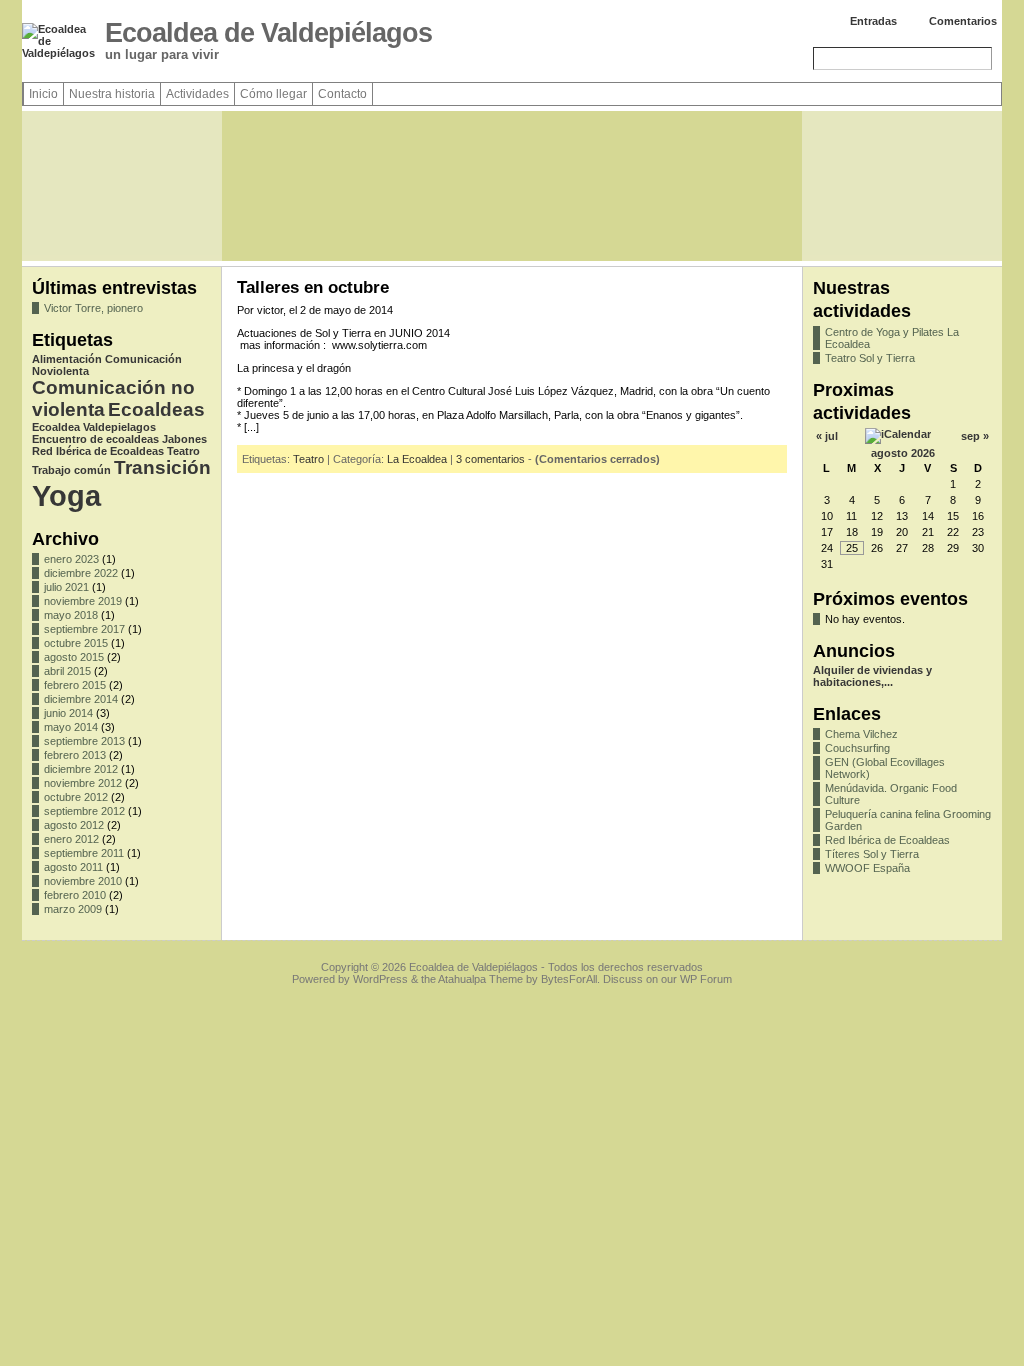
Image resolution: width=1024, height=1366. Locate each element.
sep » (975, 436)
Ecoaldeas (156, 409)
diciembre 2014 (81, 699)
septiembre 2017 (84, 629)
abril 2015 (67, 671)
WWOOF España (867, 868)
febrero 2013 (75, 755)
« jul (827, 436)
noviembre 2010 (83, 881)
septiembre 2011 (84, 853)
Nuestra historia (112, 94)
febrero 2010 (75, 895)
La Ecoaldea (417, 459)
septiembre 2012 (84, 811)
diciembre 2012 (81, 769)
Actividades (197, 94)
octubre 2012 (76, 797)
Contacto (342, 94)
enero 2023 (71, 559)
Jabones (184, 439)
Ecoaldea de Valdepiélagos (268, 33)
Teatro (183, 451)
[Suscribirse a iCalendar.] (898, 434)
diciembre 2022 (81, 573)
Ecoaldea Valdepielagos (94, 427)
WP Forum (706, 979)
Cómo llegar (273, 94)
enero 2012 (71, 839)
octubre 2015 (76, 643)
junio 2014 (68, 713)
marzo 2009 (73, 909)
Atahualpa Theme (480, 979)
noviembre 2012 (83, 783)
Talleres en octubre (313, 287)
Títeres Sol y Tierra (872, 854)
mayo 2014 (71, 727)
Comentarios (963, 21)
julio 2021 (66, 587)
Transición (162, 467)
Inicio (43, 94)
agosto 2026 (903, 453)
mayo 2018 (71, 615)
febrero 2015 (75, 685)
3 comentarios (490, 459)
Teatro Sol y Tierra (870, 358)
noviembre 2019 (83, 601)
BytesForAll (569, 979)
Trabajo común (71, 470)
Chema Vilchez (861, 734)
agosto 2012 (74, 825)
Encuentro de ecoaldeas (95, 439)
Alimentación (67, 359)
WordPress (380, 979)
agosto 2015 (74, 657)
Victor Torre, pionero (93, 308)
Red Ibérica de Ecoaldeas (98, 451)
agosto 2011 (73, 867)
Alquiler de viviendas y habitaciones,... (872, 676)
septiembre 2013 (84, 741)
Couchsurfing (857, 748)
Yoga (66, 495)
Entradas (873, 21)
